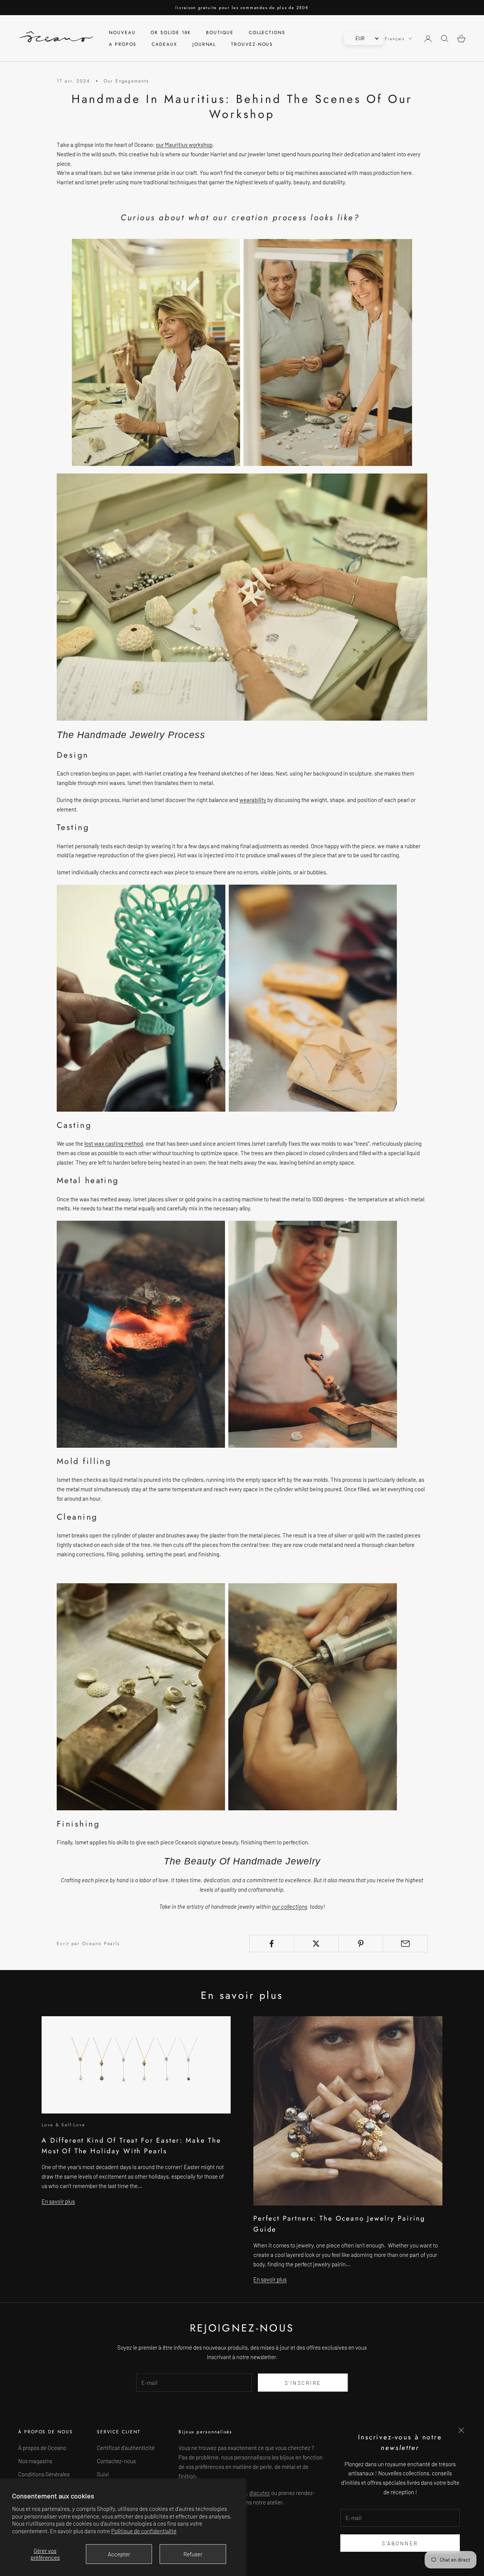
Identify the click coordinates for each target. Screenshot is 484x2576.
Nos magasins (35, 2461)
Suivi (103, 2474)
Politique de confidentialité (144, 2531)
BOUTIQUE (220, 33)
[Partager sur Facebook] (272, 1944)
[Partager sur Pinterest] (361, 1944)
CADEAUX (164, 44)
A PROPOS (123, 44)
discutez (260, 2493)
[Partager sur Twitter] (316, 1944)
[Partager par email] (405, 1944)
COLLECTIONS (267, 33)
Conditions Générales (44, 2474)
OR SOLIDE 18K (171, 33)
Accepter (119, 2554)
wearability (253, 800)
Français (395, 39)
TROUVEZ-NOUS (252, 44)
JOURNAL (204, 44)
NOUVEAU (122, 33)
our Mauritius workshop (184, 145)
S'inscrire (303, 2383)
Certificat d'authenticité (126, 2448)
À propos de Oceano (42, 2448)
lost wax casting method (114, 1143)
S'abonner (400, 2543)
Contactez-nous (116, 2461)
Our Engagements (126, 81)
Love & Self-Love (63, 2125)
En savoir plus (58, 2201)
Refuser (193, 2554)
